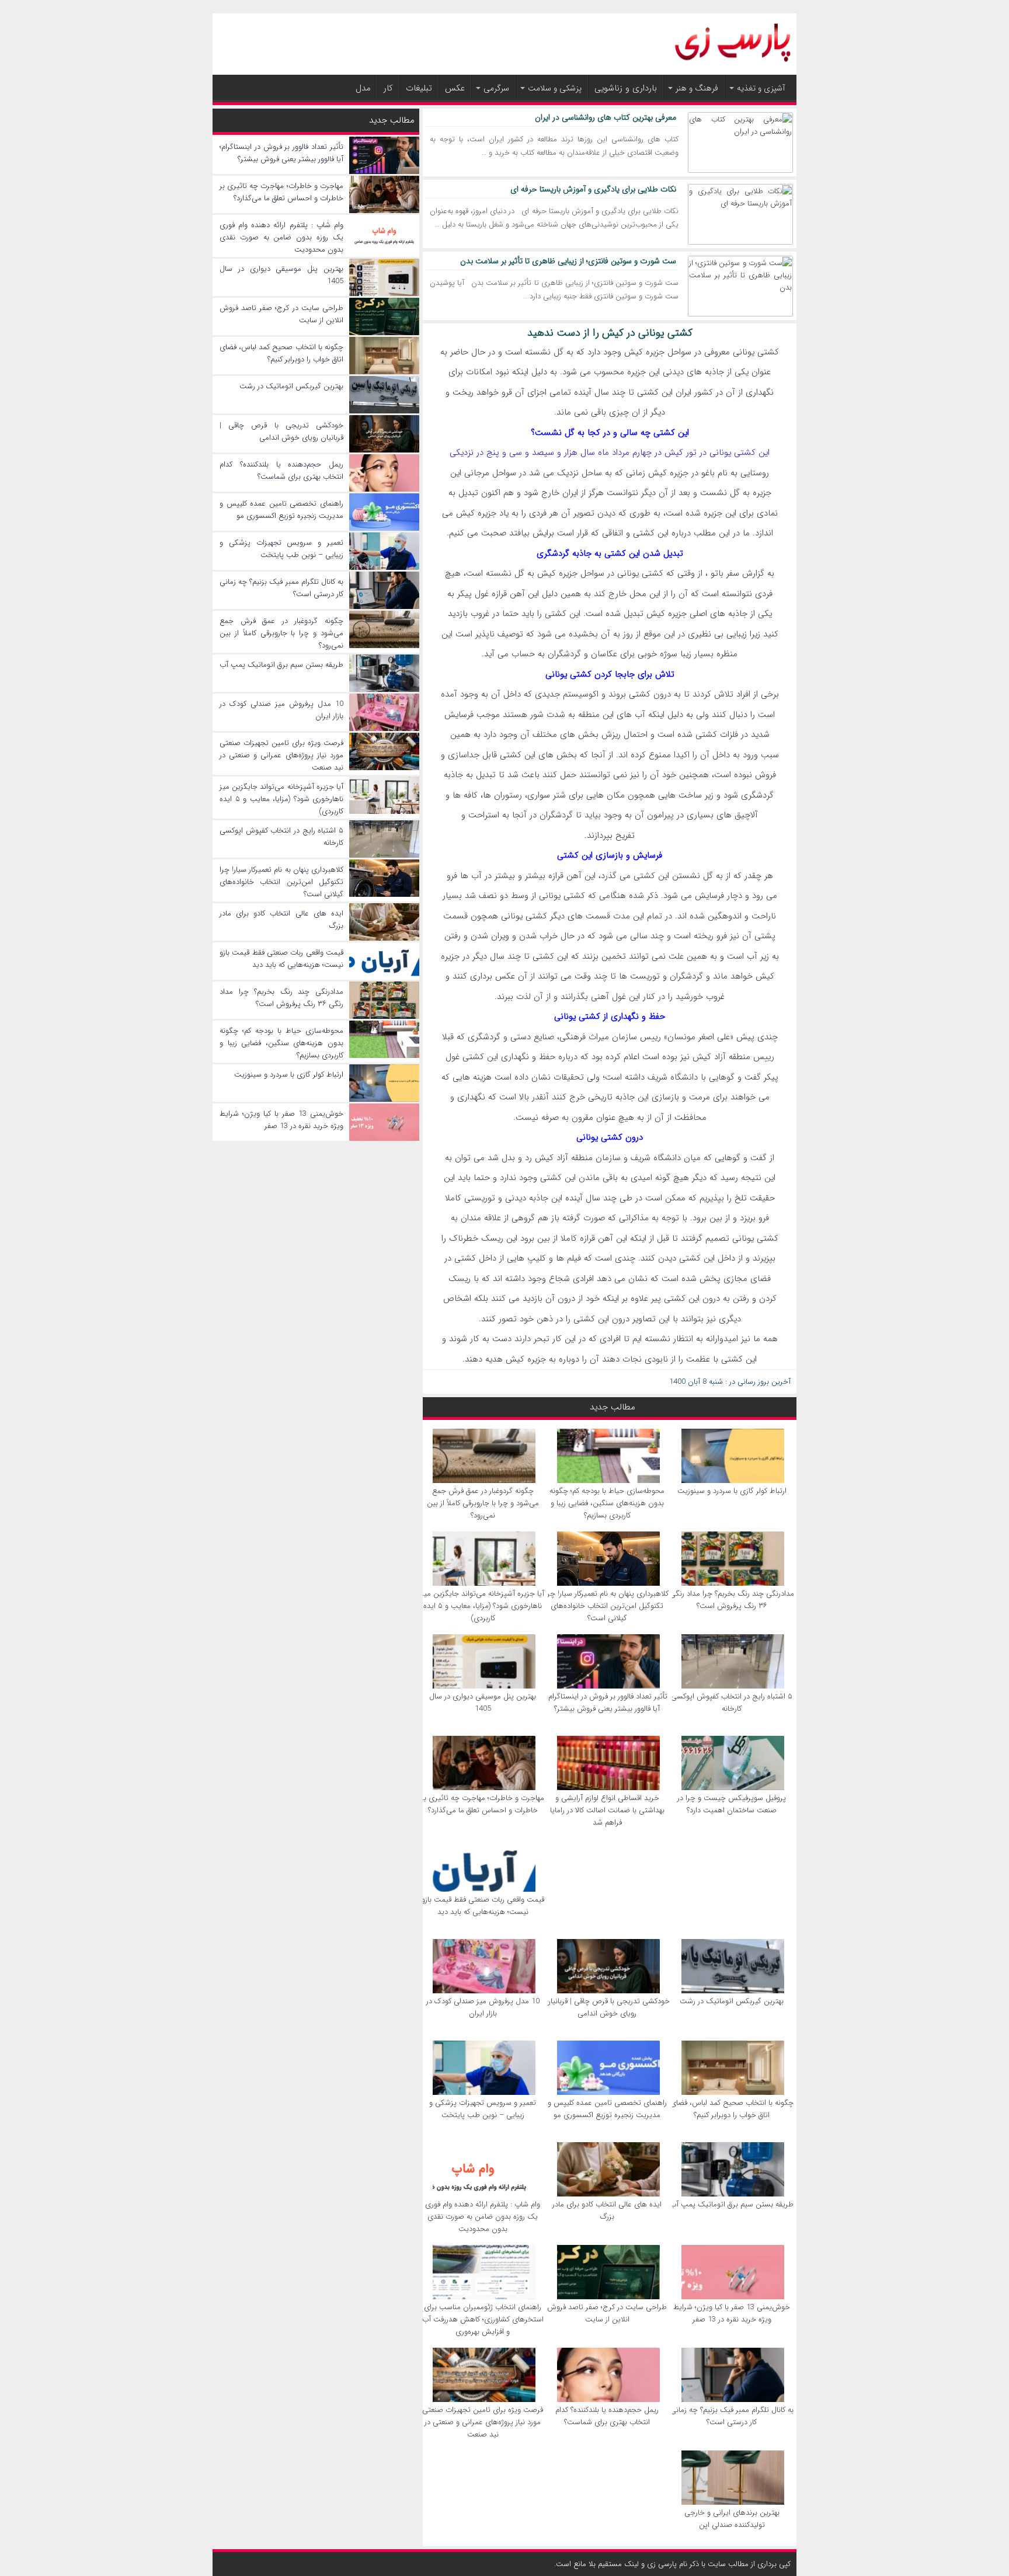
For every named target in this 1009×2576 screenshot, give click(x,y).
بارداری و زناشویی (626, 88)
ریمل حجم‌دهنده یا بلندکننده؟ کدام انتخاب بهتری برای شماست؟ (607, 2416)
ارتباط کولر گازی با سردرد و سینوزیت (732, 1491)
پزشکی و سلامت (555, 88)
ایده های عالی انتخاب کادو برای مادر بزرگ (607, 2211)
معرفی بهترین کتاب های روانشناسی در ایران (606, 117)
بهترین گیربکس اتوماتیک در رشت (732, 2001)
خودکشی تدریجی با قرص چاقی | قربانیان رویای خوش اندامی (607, 2007)
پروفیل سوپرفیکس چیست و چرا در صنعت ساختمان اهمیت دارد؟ (732, 1804)
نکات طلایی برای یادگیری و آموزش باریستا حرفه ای (593, 189)
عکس (455, 88)
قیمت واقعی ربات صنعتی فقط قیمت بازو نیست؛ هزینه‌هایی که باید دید (483, 1906)
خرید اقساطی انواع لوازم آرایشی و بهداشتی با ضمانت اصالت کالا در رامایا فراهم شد (607, 1810)
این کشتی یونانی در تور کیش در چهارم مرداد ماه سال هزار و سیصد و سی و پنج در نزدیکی (610, 452)
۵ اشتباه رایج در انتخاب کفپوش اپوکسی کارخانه (732, 1703)
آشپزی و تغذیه (761, 88)
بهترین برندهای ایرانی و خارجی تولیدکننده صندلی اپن (732, 2519)
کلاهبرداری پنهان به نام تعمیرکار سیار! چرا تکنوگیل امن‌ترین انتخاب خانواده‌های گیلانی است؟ (607, 1606)
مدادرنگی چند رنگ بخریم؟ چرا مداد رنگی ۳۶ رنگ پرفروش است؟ (732, 1600)
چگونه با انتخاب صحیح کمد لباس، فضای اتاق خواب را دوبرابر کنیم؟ (732, 2109)
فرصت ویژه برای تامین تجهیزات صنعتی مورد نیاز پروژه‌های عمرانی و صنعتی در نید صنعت (483, 2422)
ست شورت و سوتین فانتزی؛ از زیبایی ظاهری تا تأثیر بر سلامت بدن (568, 261)
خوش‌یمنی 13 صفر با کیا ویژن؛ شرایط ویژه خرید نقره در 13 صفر (732, 2313)
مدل (363, 88)
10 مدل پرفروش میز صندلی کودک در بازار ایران (483, 2007)
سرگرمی (496, 88)
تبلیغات (419, 88)
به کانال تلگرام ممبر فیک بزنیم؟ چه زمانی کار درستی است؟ (732, 2416)
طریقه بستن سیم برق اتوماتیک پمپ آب (732, 2204)
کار (388, 88)
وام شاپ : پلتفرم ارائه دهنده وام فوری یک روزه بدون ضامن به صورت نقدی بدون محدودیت (483, 2217)
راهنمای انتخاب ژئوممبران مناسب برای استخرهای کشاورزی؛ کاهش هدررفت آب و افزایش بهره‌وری (483, 2319)
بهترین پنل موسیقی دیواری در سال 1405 (483, 1703)
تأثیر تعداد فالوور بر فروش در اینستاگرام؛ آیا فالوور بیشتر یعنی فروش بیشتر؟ (607, 1703)
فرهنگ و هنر (697, 88)
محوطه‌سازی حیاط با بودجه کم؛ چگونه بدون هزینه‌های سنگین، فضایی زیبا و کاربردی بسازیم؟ (607, 1503)
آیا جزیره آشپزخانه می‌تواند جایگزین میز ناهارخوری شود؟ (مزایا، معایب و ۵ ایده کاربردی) (483, 1606)
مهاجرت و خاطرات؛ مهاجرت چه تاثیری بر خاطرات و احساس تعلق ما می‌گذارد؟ (483, 1804)
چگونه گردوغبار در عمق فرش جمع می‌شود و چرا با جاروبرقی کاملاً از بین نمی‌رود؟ (483, 1503)
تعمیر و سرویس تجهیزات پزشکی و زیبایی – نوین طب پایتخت (483, 2109)
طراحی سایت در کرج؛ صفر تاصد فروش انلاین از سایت (607, 2313)
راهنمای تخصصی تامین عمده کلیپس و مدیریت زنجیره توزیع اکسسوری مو (607, 2109)
